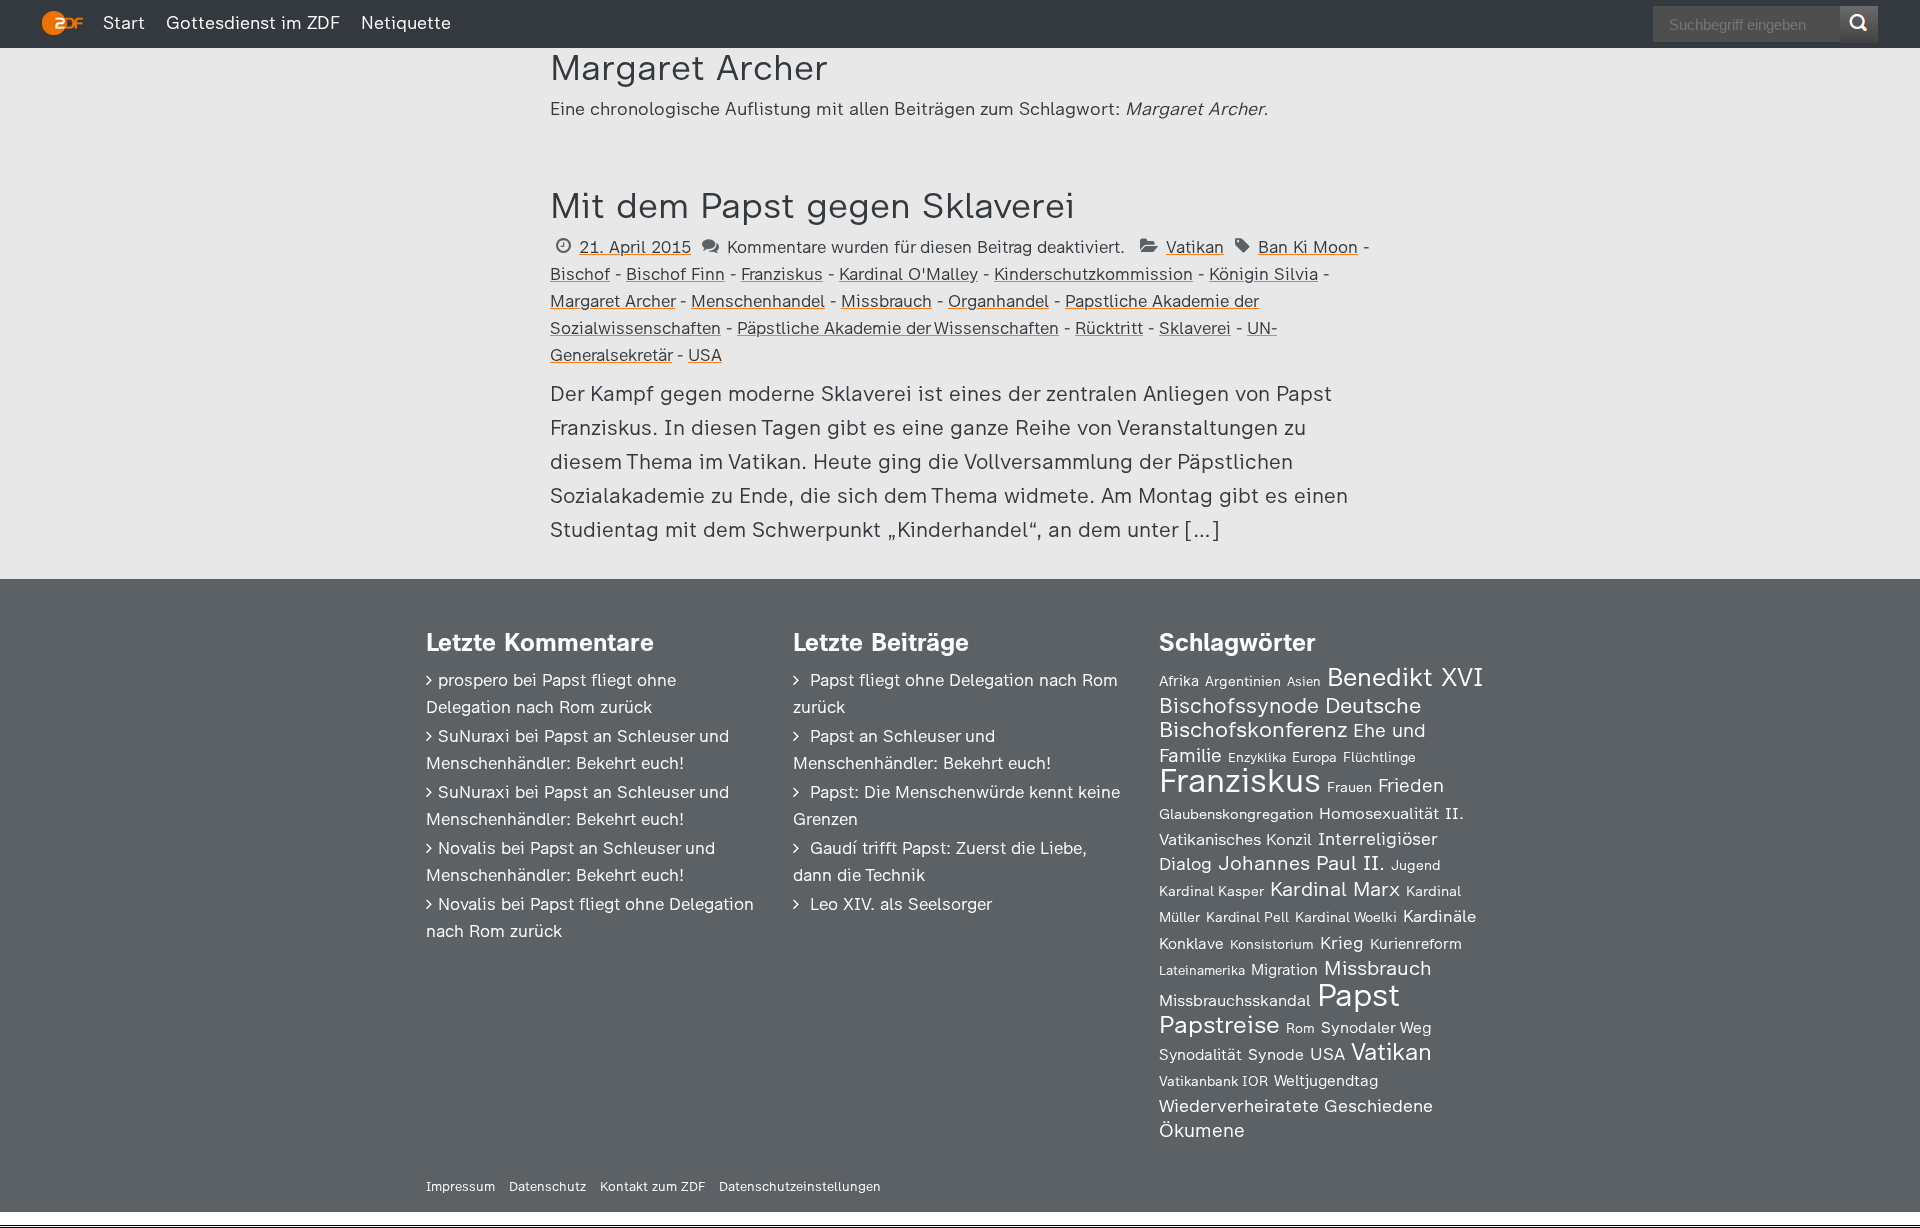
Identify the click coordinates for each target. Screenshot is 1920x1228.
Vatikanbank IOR (1213, 1081)
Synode (1276, 1054)
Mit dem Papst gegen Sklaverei (812, 205)
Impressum (460, 1186)
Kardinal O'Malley (908, 274)
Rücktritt (1109, 328)
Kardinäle (1439, 916)
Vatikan (1195, 247)
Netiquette (406, 23)
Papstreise (1219, 1024)
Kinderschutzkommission (1093, 274)
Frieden (1411, 785)
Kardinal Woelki (1346, 917)
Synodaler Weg (1376, 1027)
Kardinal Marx (1335, 889)
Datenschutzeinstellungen (800, 1186)
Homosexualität (1379, 813)
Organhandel (998, 301)
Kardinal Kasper (1211, 891)
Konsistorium (1272, 944)
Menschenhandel (758, 301)
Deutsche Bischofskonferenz (1290, 717)
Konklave (1191, 943)
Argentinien (1243, 681)
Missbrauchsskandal (1235, 1000)
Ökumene (1202, 1130)
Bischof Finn (675, 274)
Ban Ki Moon (1308, 247)
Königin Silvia (1263, 274)
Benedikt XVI (1405, 677)
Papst (1358, 995)
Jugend (1416, 865)
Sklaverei (1195, 328)
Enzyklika (1257, 757)
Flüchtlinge (1379, 757)
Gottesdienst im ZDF (253, 23)
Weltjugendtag (1326, 1080)
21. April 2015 (635, 247)
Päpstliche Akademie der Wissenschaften (898, 328)
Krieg (1342, 943)
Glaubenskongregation (1236, 814)
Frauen (1349, 787)
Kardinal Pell (1247, 917)
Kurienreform (1416, 944)
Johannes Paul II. (1301, 863)
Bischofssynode (1239, 705)
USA (705, 355)
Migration (1284, 970)
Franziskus (782, 274)
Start (124, 23)
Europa (1314, 757)
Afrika (1179, 681)
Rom (1300, 1028)
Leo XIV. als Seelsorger (901, 904)
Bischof (580, 274)
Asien (1304, 681)
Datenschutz (547, 1186)
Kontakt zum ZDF (652, 1186)
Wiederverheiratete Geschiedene (1296, 1105)
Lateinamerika (1202, 970)
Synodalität (1200, 1054)
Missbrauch (886, 301)
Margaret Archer (612, 301)
